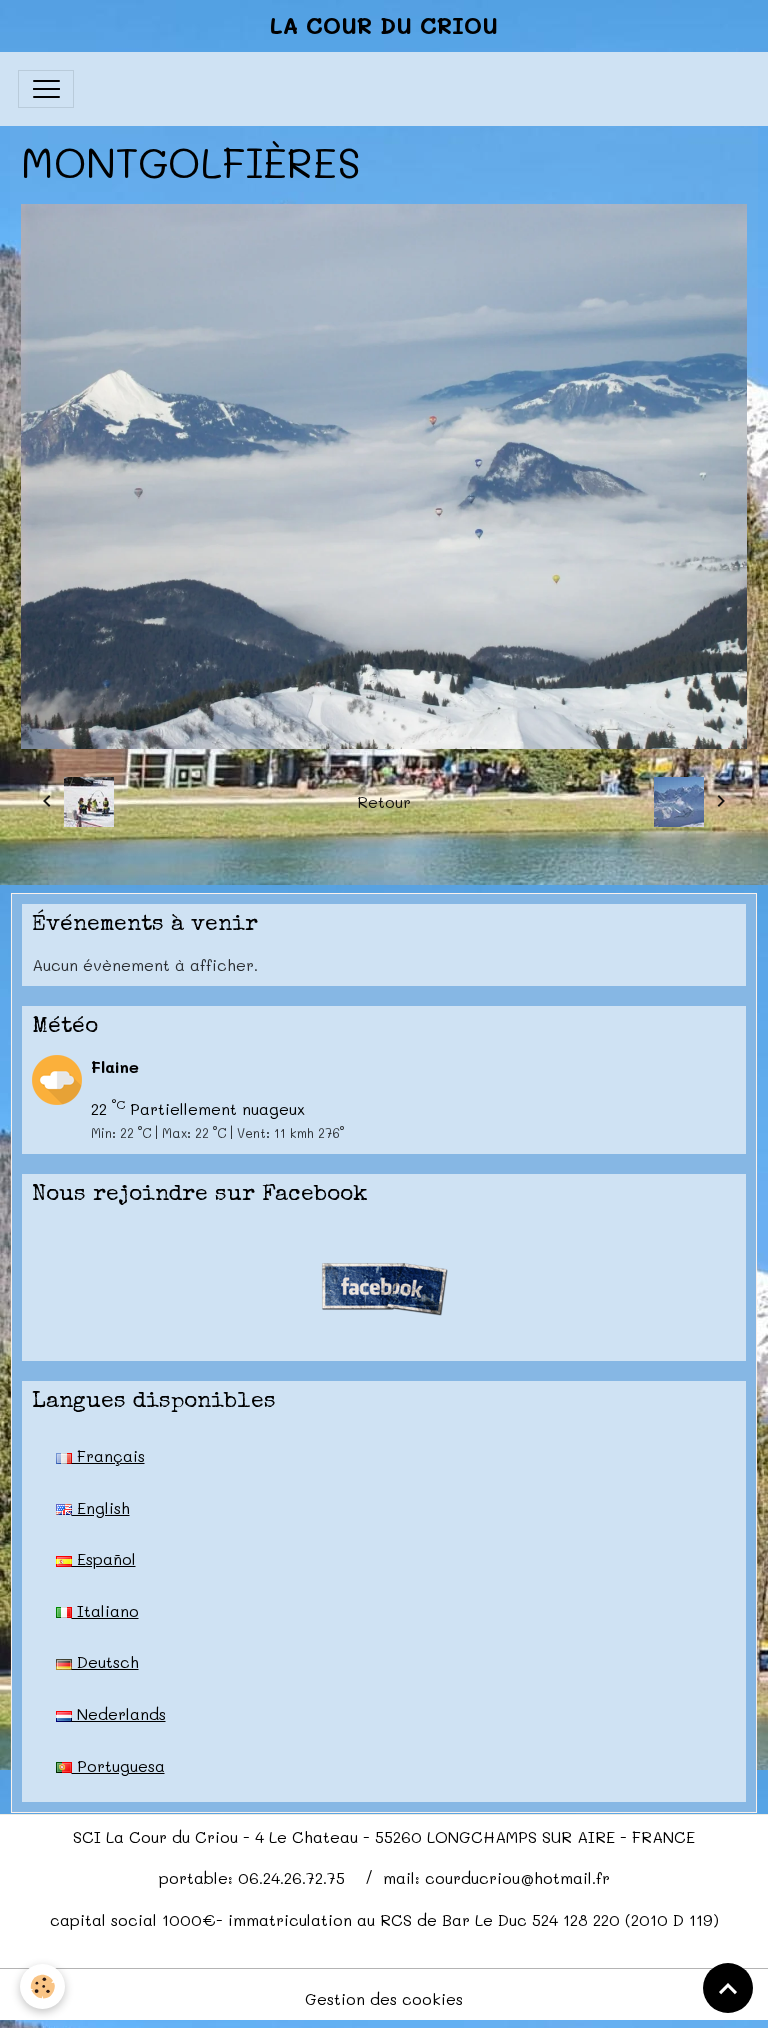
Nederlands (119, 1713)
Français (108, 1455)
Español (104, 1558)
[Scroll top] (728, 1988)
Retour (384, 801)
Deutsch (105, 1661)
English (101, 1507)
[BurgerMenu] (46, 89)
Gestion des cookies (384, 1998)
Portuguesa (118, 1765)
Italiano (105, 1610)
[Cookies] (42, 1986)
